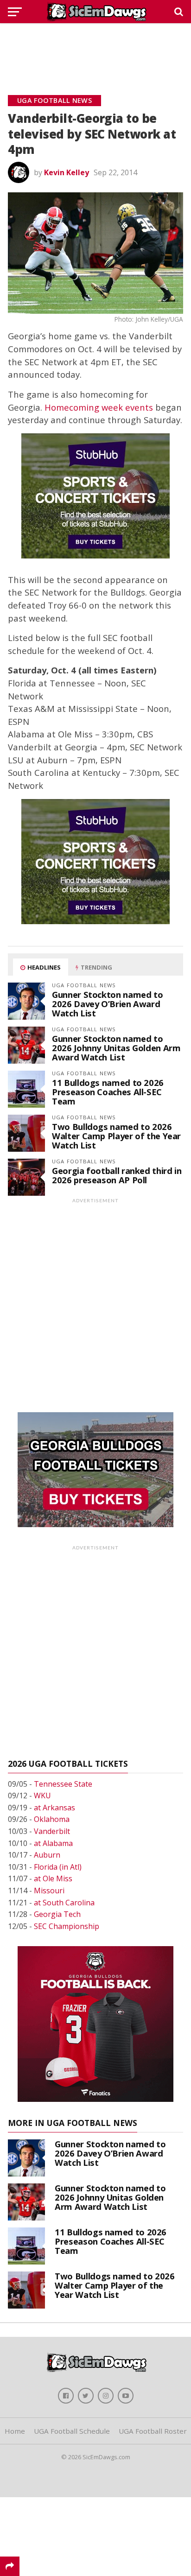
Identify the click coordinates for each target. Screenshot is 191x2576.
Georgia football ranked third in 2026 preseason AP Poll (117, 1175)
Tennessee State (63, 1784)
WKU (42, 1796)
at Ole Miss (53, 1878)
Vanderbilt (52, 1831)
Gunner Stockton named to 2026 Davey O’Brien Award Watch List (107, 1004)
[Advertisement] (95, 49)
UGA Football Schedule (72, 2431)
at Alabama (53, 1843)
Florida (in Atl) (58, 1867)
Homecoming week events (99, 407)
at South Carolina (64, 1903)
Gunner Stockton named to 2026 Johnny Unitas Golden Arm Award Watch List (116, 1048)
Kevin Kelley (67, 172)
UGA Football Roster (153, 2431)
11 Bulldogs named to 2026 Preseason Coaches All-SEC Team (108, 1092)
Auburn (47, 1855)
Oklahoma (52, 1819)
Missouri (49, 1891)
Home (15, 2431)
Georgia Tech (57, 1914)
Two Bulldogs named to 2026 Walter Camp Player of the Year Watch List (116, 1136)
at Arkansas (54, 1808)
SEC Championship (67, 1926)
